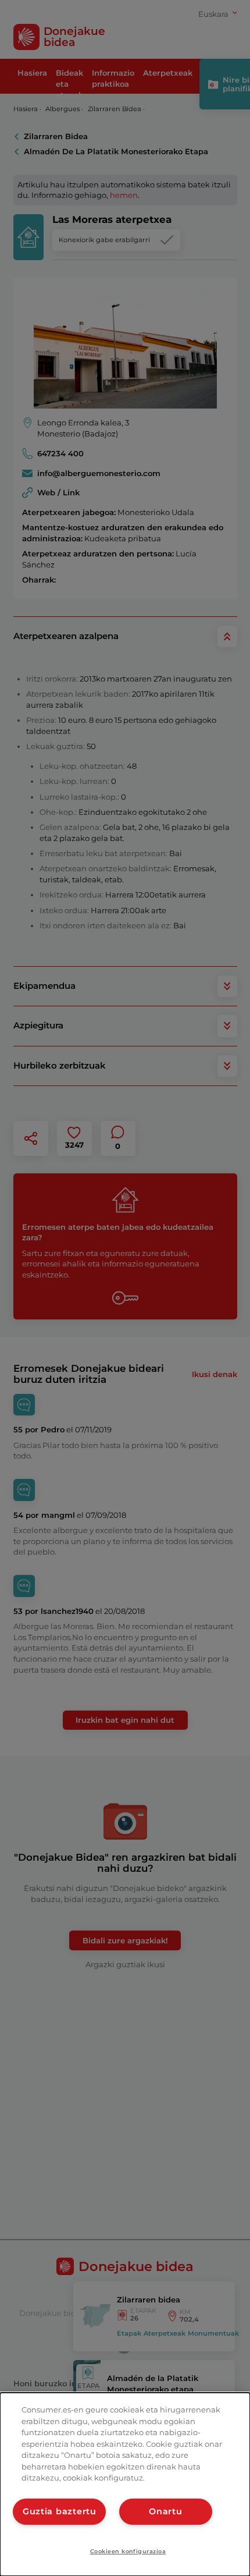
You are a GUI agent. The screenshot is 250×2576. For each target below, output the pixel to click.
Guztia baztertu (60, 2511)
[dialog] (125, 2484)
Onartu (165, 2511)
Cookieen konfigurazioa (128, 2551)
